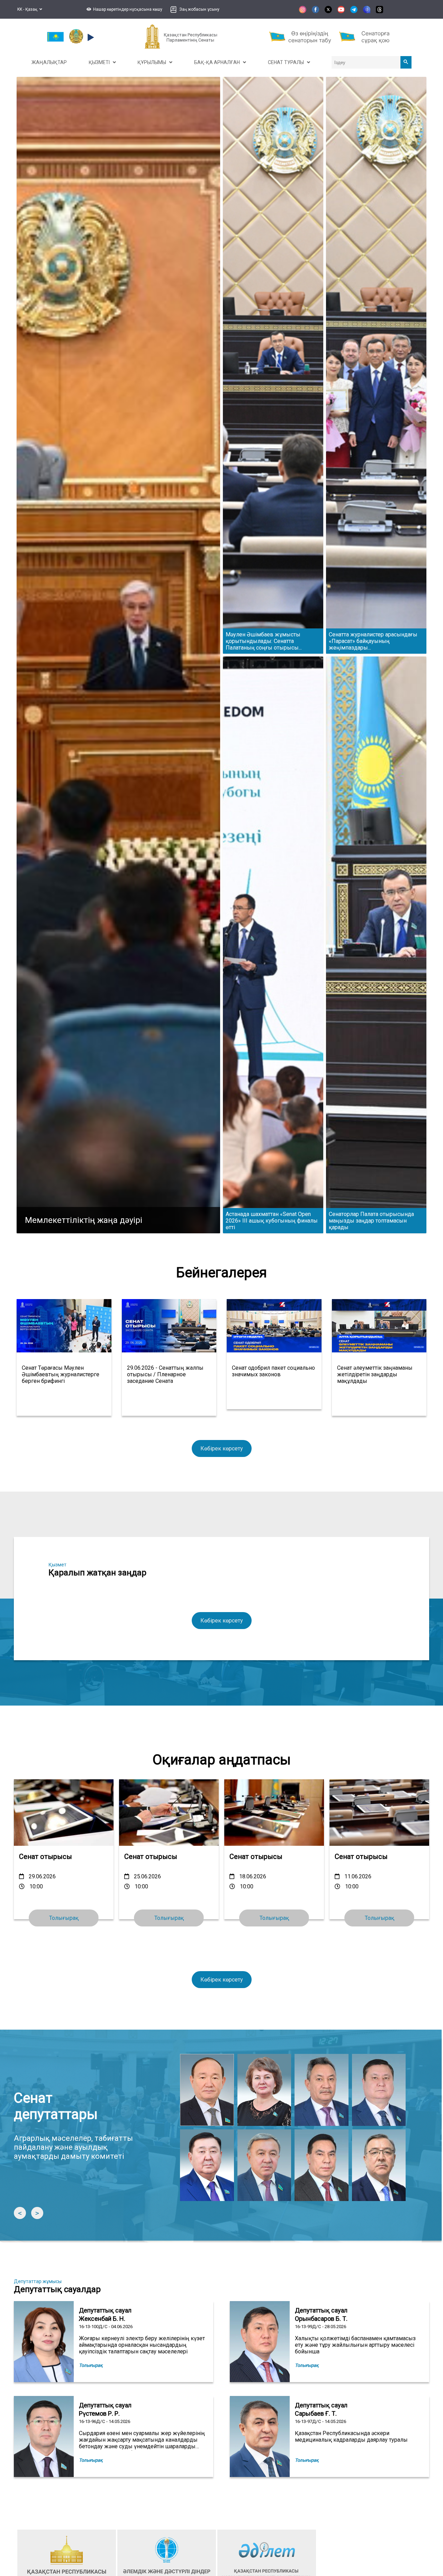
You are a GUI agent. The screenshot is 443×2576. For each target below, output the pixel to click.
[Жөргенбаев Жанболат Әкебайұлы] (264, 2165)
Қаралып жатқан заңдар (97, 1573)
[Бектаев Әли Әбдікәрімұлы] (207, 2090)
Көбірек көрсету (222, 1448)
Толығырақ (379, 1918)
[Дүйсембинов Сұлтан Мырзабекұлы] (207, 2165)
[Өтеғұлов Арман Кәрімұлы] (379, 2165)
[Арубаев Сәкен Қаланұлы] (379, 2090)
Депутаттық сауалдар (57, 2289)
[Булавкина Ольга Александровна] (264, 2090)
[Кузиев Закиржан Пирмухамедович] (322, 2165)
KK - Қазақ (28, 9)
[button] (124, 9)
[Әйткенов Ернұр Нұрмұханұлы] (322, 2090)
